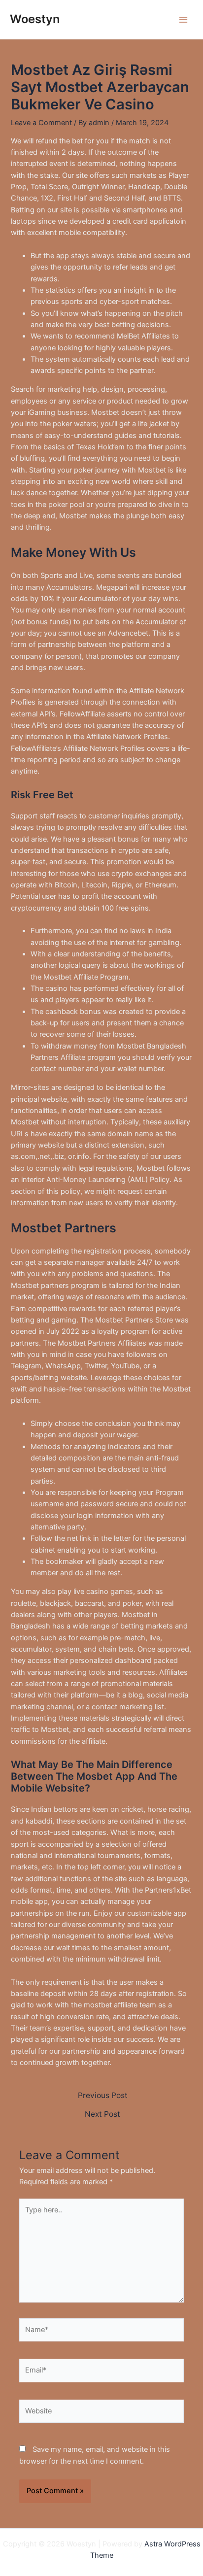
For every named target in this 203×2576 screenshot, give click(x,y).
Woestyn (35, 19)
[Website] (101, 2413)
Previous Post (103, 2096)
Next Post (102, 2114)
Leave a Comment (41, 123)
